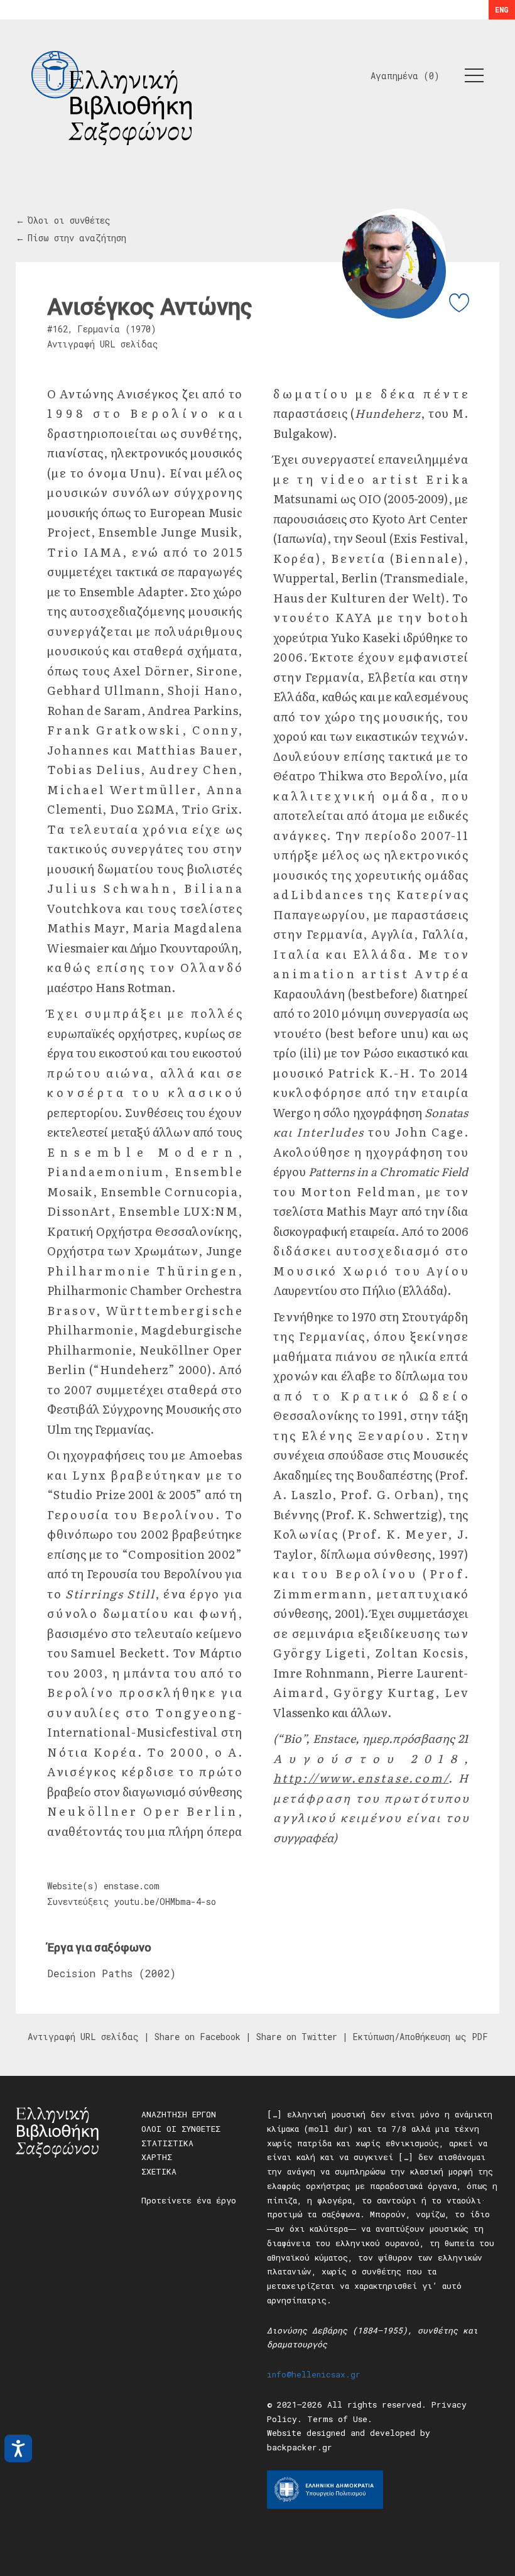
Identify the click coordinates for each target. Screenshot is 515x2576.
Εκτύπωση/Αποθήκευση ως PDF (420, 2037)
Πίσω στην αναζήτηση (77, 238)
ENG (502, 9)
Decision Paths (90, 1973)
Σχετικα (159, 2171)
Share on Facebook (198, 2037)
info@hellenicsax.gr (314, 2374)
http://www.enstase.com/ (361, 1778)
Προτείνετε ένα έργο (189, 2200)
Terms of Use (337, 2419)
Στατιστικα (167, 2143)
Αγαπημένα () (405, 76)
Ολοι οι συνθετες (181, 2129)
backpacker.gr (300, 2447)
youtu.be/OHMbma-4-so (165, 1902)
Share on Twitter (297, 2037)
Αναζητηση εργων (179, 2114)
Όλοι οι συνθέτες (69, 220)
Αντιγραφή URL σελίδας (103, 344)
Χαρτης (157, 2157)
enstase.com (132, 1886)
